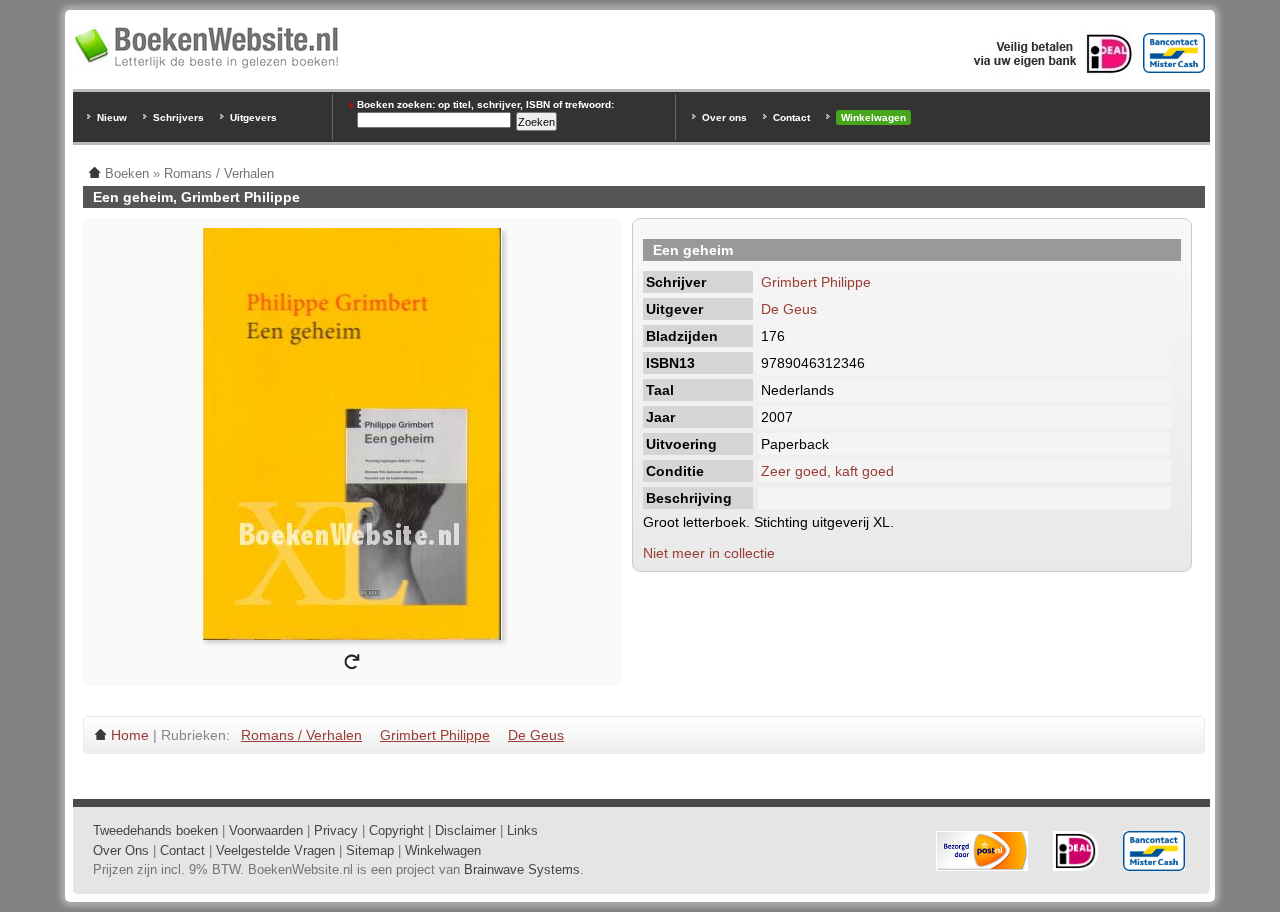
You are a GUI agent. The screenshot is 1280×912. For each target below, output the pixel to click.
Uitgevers (253, 117)
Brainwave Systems (522, 869)
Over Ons (121, 850)
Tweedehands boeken (155, 830)
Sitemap (370, 850)
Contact (791, 117)
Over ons (724, 117)
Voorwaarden (266, 830)
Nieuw (112, 117)
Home (130, 735)
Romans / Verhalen (301, 735)
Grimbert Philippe (816, 282)
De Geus (789, 309)
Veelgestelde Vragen (275, 850)
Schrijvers (178, 117)
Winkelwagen (873, 117)
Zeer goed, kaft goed (827, 471)
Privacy (336, 830)
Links (522, 830)
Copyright (396, 830)
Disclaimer (465, 830)
